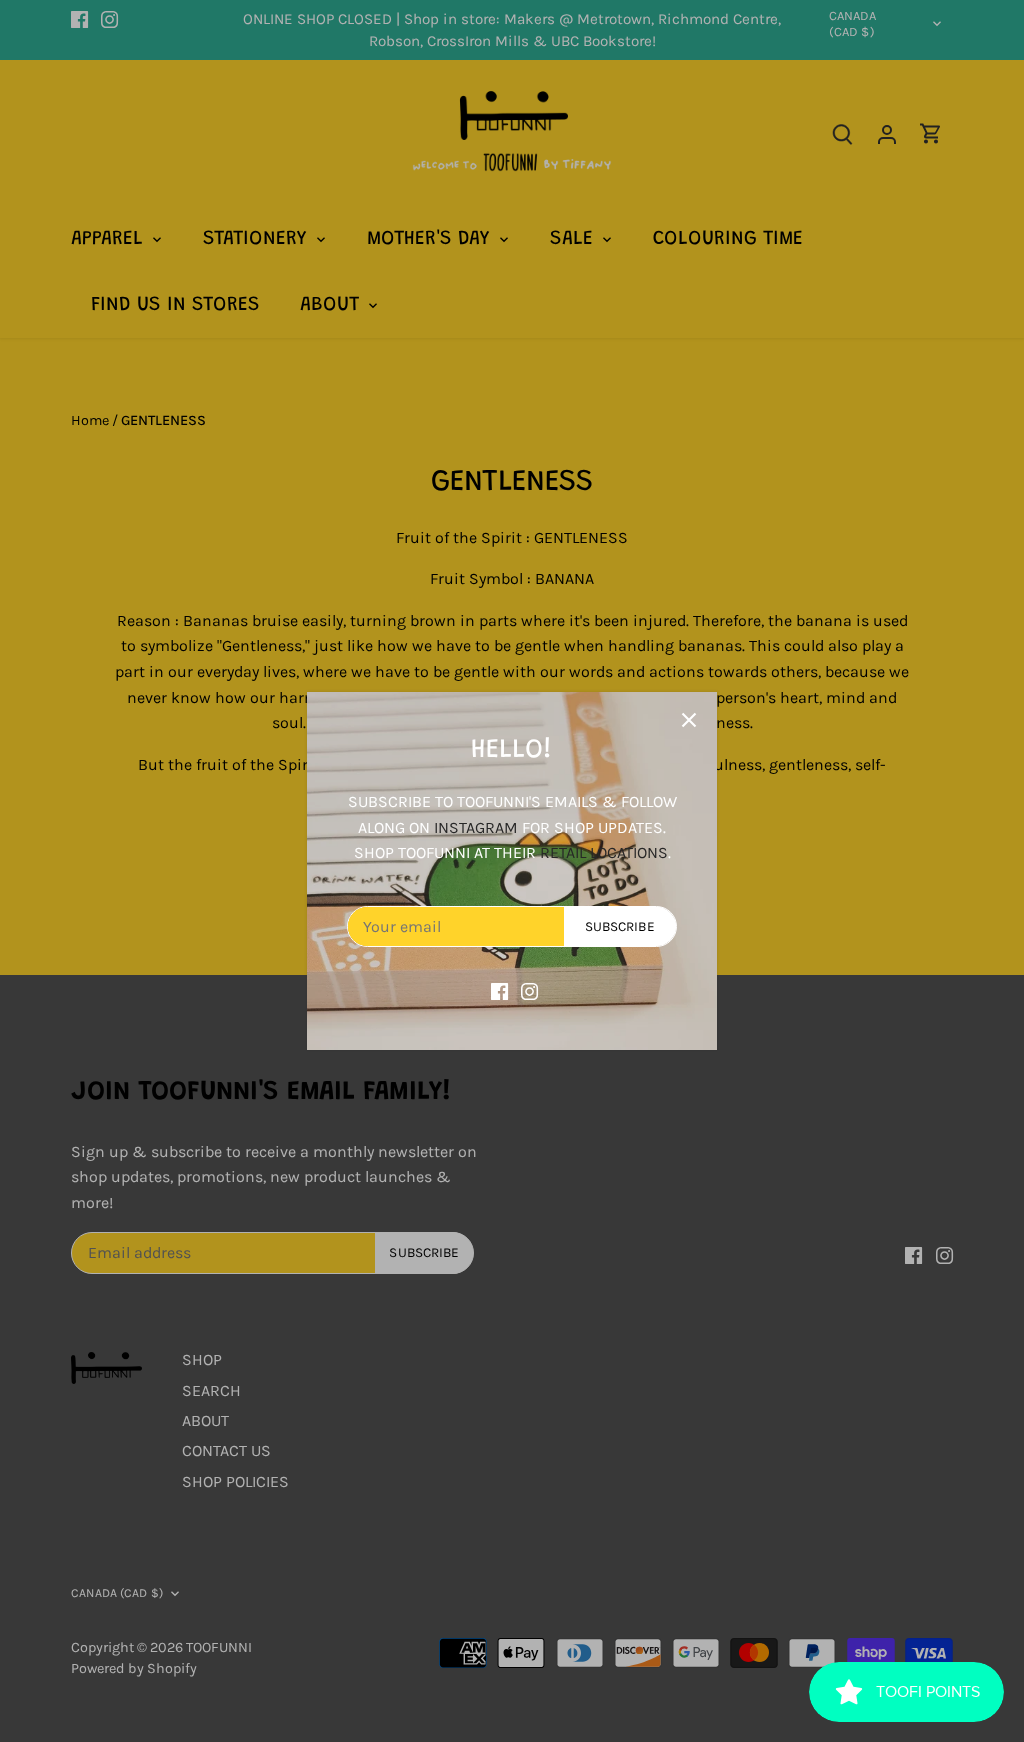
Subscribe (620, 926)
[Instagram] (529, 990)
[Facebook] (499, 990)
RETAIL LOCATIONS (604, 852)
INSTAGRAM (476, 827)
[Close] (689, 720)
